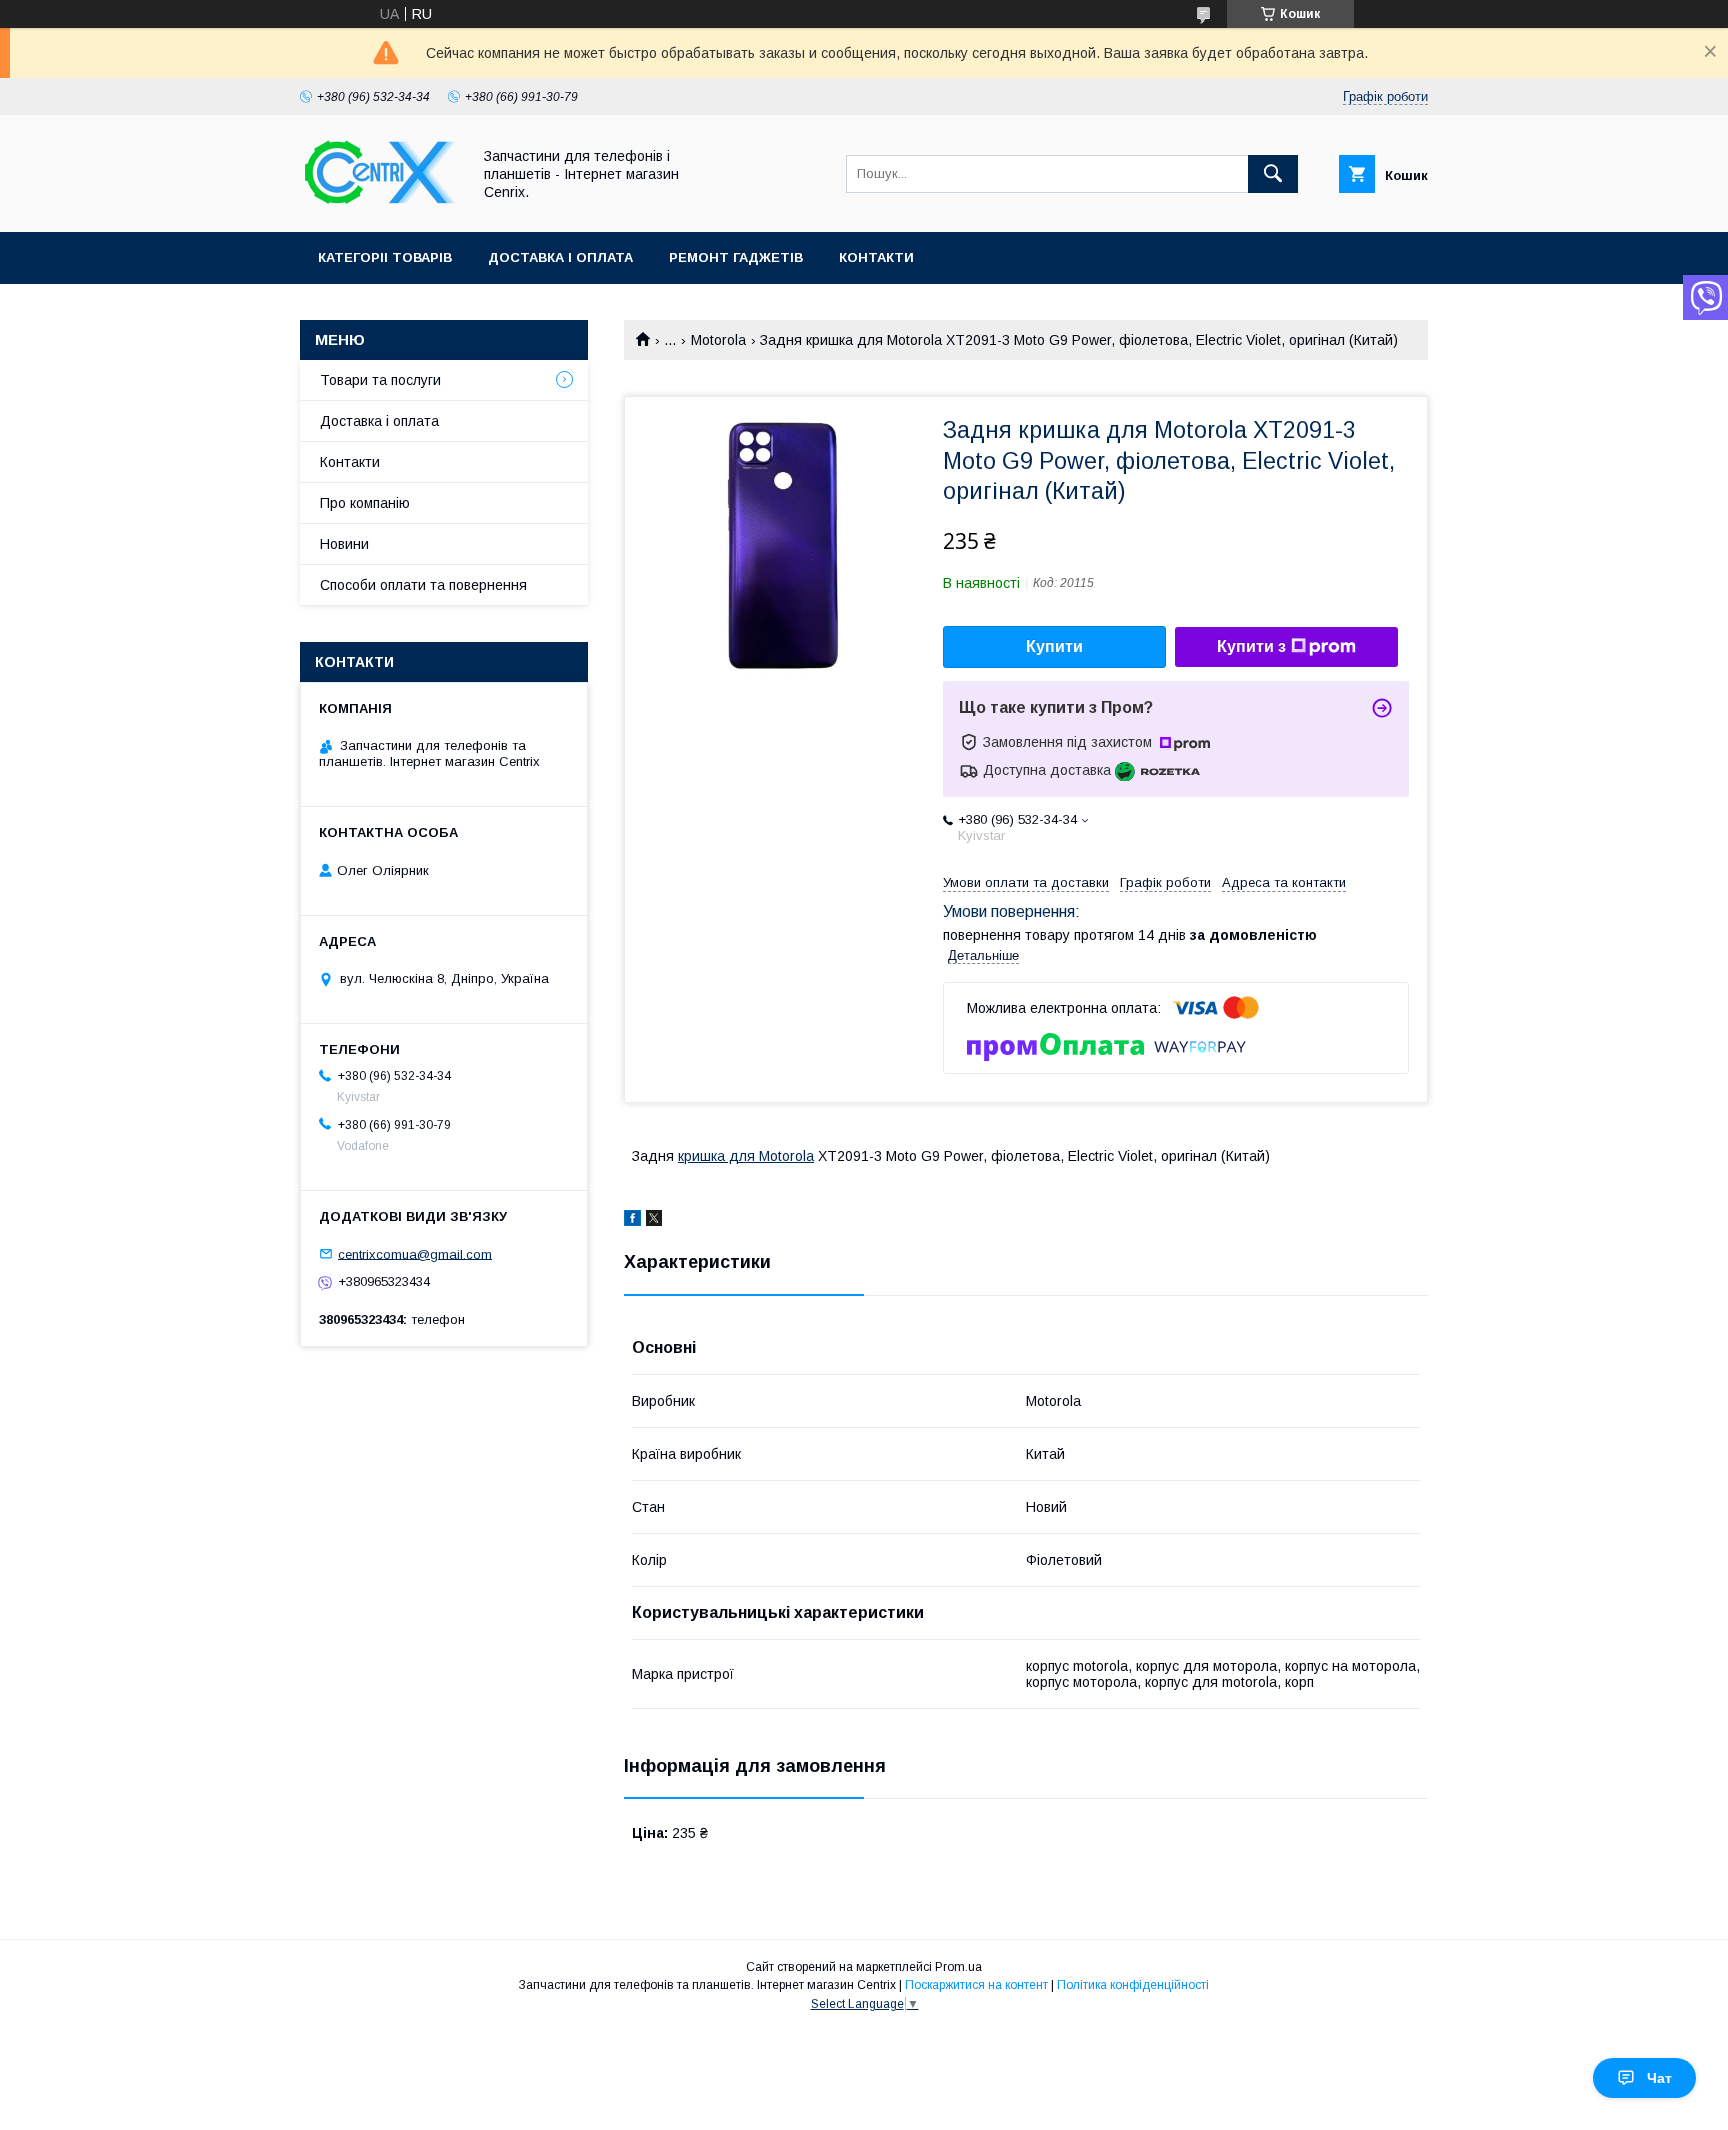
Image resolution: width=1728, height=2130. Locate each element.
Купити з (1251, 646)
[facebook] (632, 1221)
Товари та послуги (380, 380)
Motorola (718, 340)
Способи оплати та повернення (423, 585)
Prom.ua (958, 1967)
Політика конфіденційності (1133, 1985)
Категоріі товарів (385, 257)
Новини (344, 544)
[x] (654, 1221)
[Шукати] (1273, 174)
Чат (1659, 2078)
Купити (1054, 646)
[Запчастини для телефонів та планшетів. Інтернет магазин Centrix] (380, 206)
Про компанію (365, 503)
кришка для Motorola (746, 1156)
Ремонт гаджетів (736, 257)
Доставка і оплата (560, 257)
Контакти (876, 257)
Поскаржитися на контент (976, 1985)
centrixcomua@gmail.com (415, 1253)
